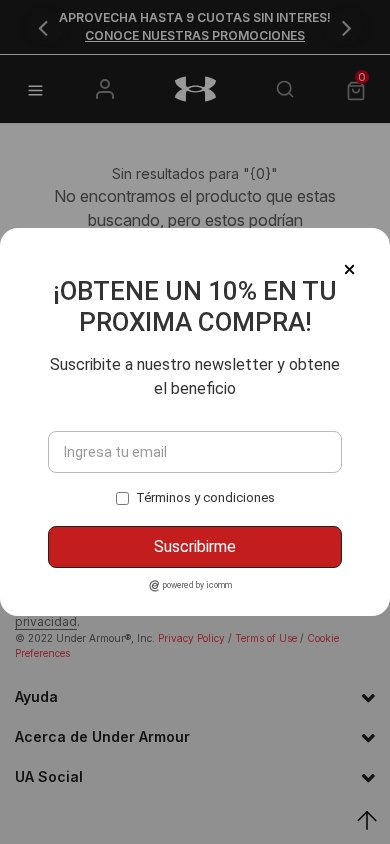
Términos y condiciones (205, 497)
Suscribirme (195, 546)
